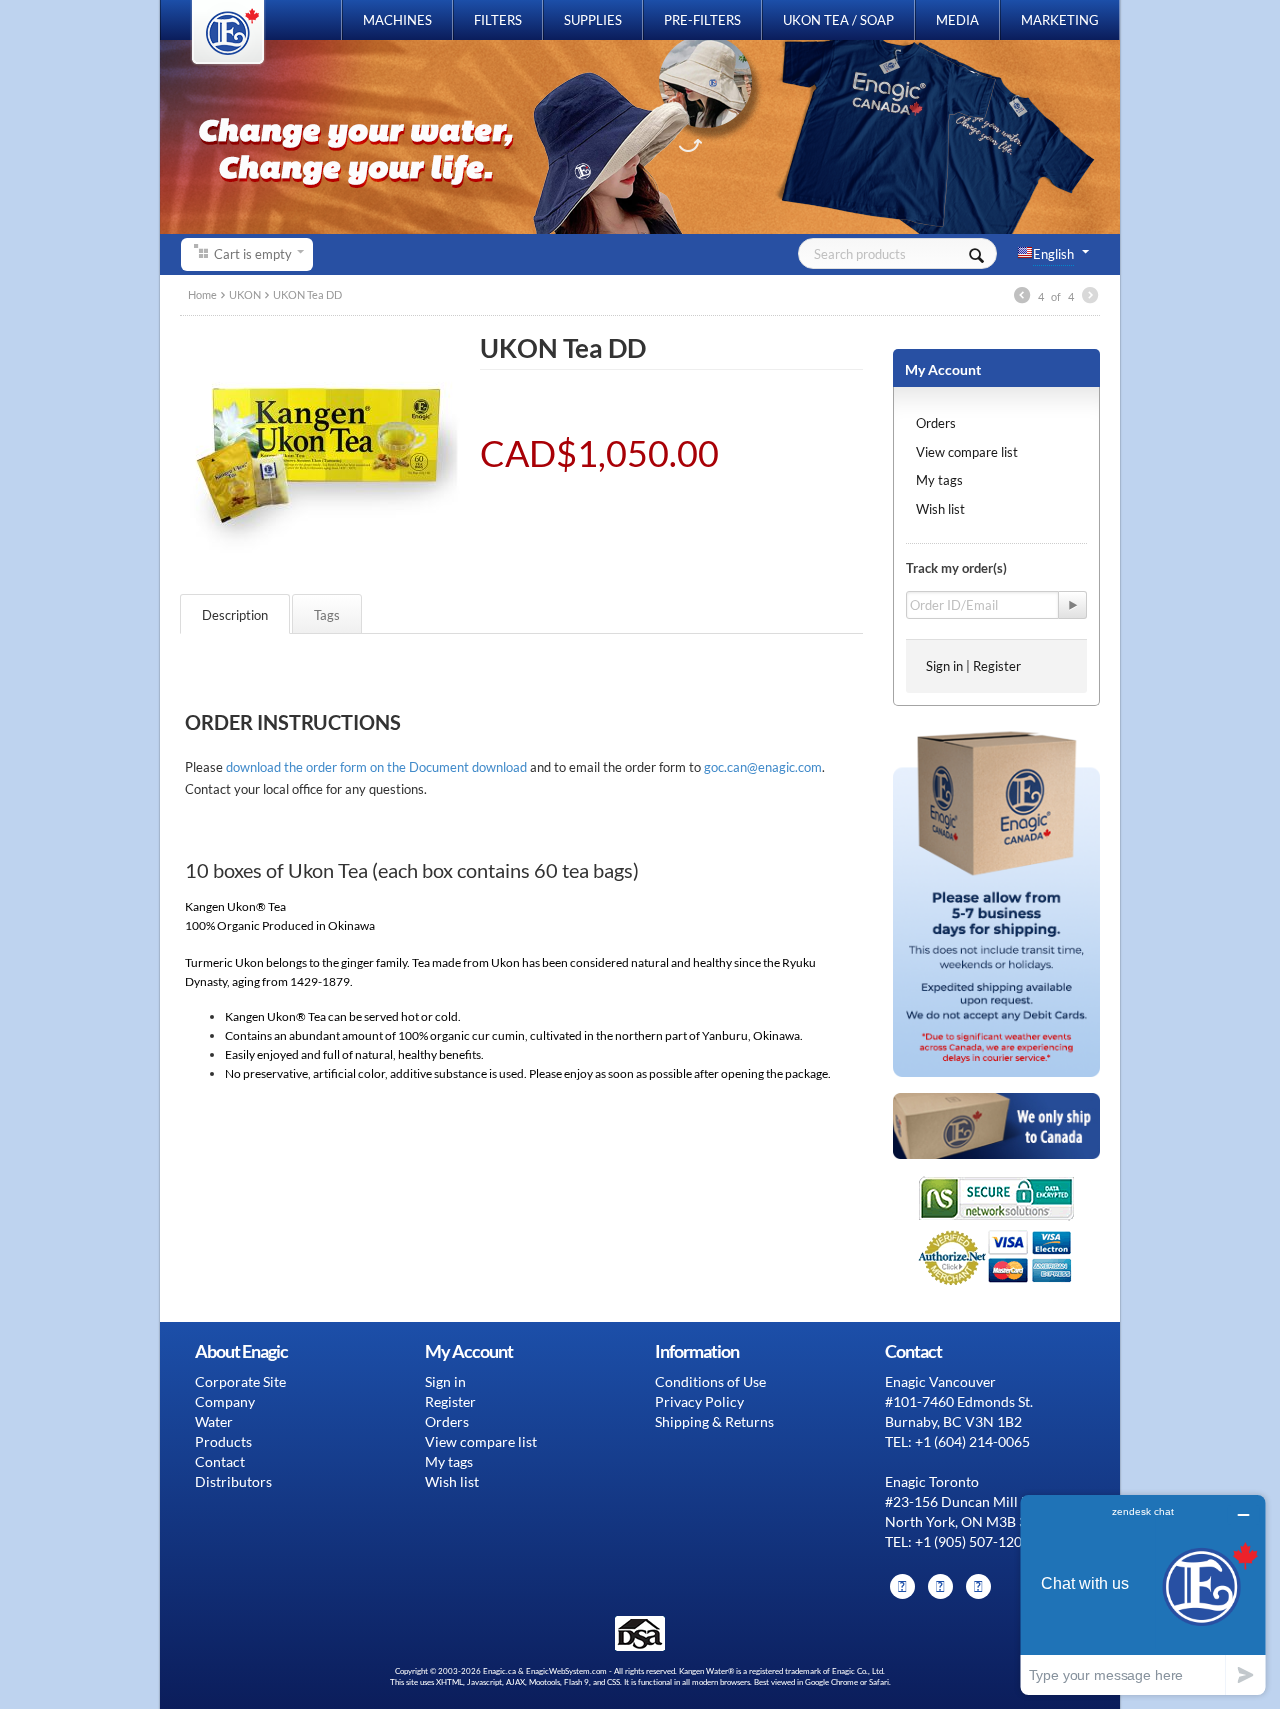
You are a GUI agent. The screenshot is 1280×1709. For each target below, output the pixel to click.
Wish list (940, 509)
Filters (498, 20)
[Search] (976, 253)
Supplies (593, 20)
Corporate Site (240, 1381)
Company (225, 1401)
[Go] (1073, 605)
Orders (936, 423)
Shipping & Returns (714, 1421)
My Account (943, 369)
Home (202, 294)
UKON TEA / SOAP (838, 20)
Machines (397, 20)
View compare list (967, 452)
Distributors (233, 1481)
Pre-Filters (702, 20)
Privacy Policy (699, 1401)
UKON (245, 294)
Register (997, 666)
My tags (939, 480)
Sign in (944, 666)
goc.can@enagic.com (763, 767)
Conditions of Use (710, 1381)
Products (223, 1441)
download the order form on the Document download (376, 767)
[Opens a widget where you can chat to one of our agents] (1143, 1594)
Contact (220, 1461)
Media (957, 20)
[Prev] (1022, 296)
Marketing (1060, 20)
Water (214, 1421)
